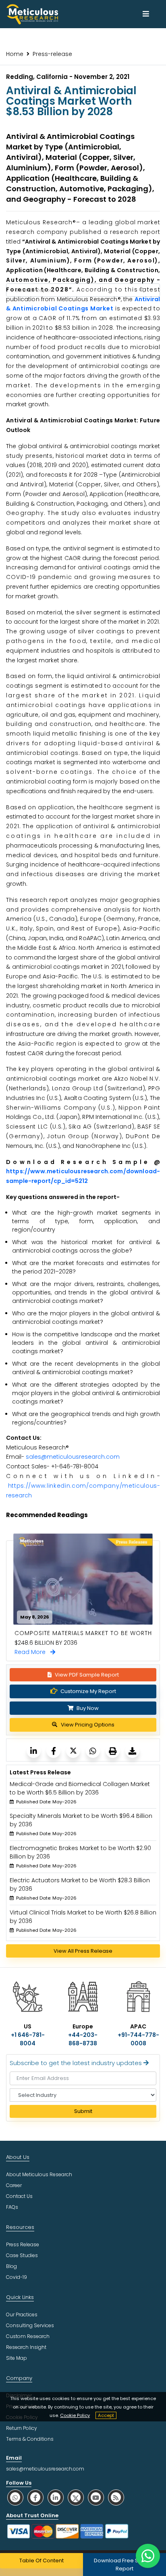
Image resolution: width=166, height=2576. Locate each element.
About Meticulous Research (39, 2174)
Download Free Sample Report (125, 2565)
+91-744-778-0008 (138, 2039)
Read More (32, 1652)
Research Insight (26, 2347)
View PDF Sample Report (87, 1675)
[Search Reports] (141, 290)
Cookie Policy (75, 2415)
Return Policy (22, 2428)
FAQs (12, 2207)
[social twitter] (76, 2497)
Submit (83, 2111)
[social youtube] (96, 2497)
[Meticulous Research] (34, 1751)
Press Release (23, 2244)
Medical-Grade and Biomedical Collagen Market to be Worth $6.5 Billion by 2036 (80, 1788)
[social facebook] (35, 2497)
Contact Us (19, 2196)
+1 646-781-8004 (28, 2039)
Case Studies (22, 2255)
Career (14, 2185)
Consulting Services (30, 2325)
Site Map (17, 2358)
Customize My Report (88, 1691)
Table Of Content (41, 2560)
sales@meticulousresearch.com (73, 1457)
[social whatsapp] (15, 2497)
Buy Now (87, 1708)
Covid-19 (17, 2277)
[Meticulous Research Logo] (32, 14)
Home (15, 54)
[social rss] (116, 2497)
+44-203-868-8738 (83, 2039)
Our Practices (22, 2314)
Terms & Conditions (30, 2439)
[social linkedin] (56, 2497)
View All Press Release (83, 1951)
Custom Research (28, 2336)
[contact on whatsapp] (148, 2556)
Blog (11, 2266)
